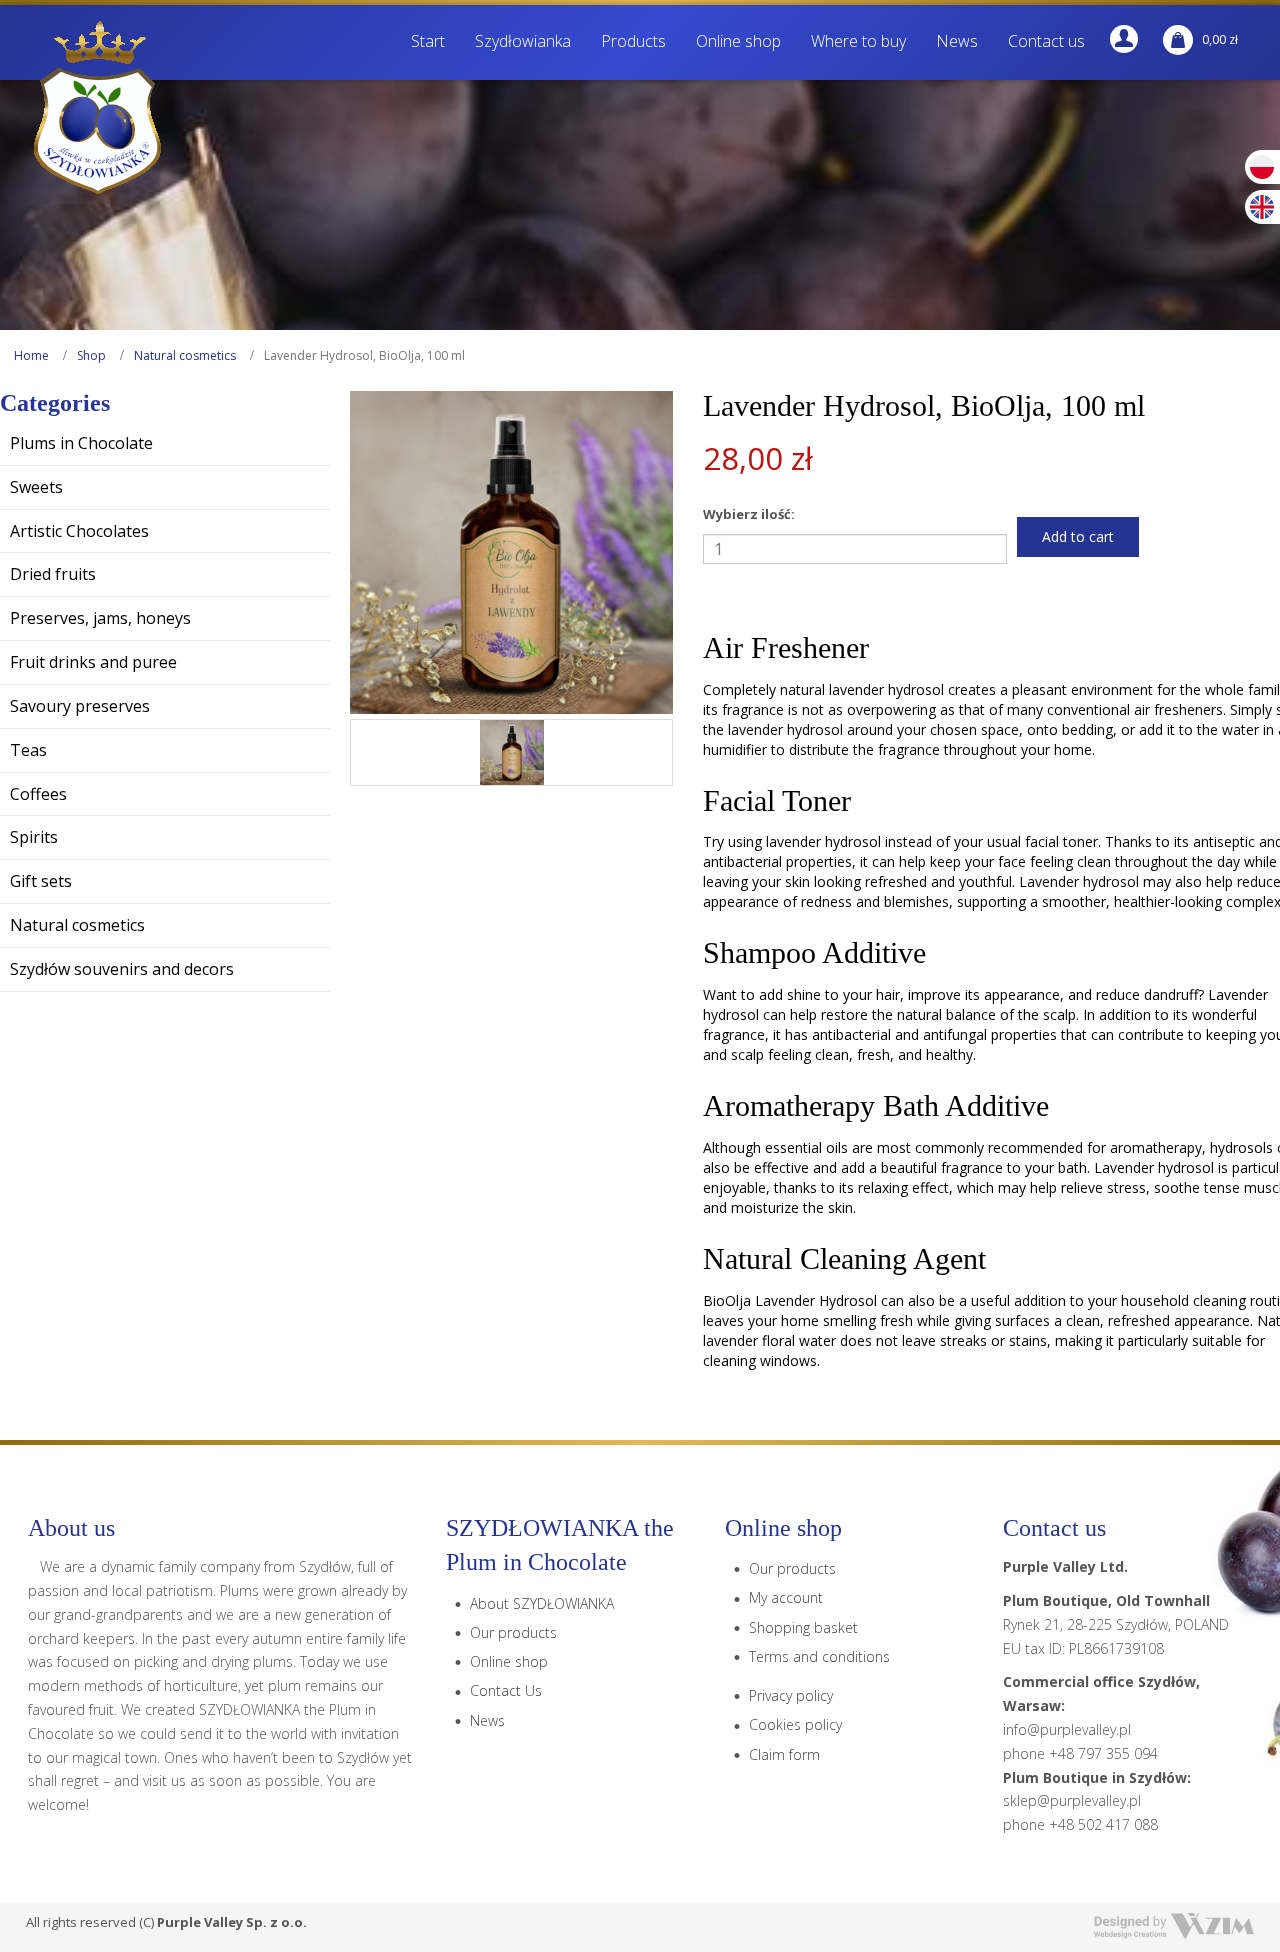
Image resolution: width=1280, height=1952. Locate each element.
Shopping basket (803, 1627)
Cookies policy (795, 1724)
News (487, 1720)
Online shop (509, 1661)
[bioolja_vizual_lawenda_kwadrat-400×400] (512, 752)
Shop (91, 355)
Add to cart (1078, 536)
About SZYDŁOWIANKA (542, 1603)
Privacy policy (791, 1695)
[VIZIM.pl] (1174, 1926)
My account (786, 1597)
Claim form (784, 1754)
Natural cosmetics (185, 355)
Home (31, 355)
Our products (513, 1632)
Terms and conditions (819, 1656)
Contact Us (506, 1690)
